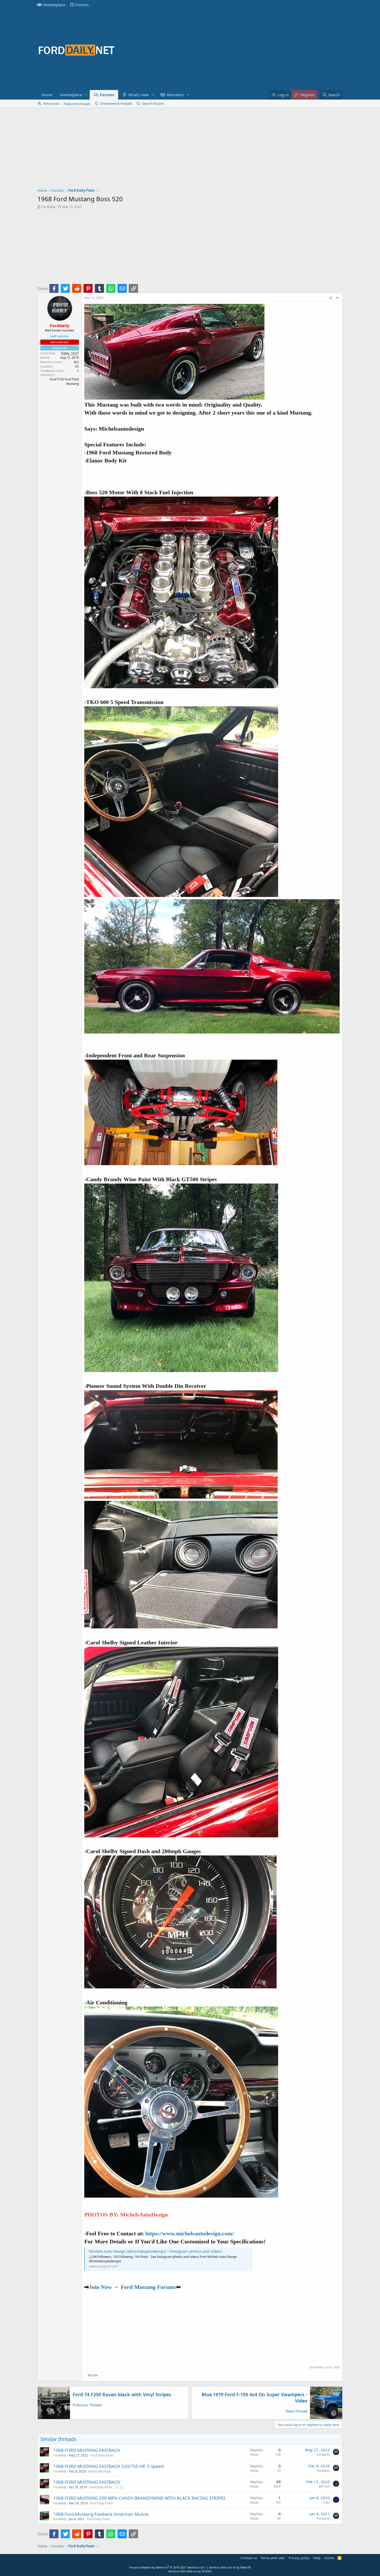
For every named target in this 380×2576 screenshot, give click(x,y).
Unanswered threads (116, 103)
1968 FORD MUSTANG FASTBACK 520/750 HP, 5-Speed (108, 2466)
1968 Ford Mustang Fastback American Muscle (101, 2514)
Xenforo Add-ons (230, 2567)
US (77, 366)
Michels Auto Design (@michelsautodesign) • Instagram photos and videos (155, 2251)
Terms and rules (273, 2558)
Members (175, 95)
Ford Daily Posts (102, 2455)
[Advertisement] (248, 50)
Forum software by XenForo (167, 2567)
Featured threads (77, 104)
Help (317, 2558)
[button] (86, 95)
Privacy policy (299, 2558)
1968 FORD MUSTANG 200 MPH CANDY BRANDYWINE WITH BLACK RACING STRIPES (139, 2498)
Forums (82, 5)
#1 (338, 298)
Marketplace (54, 5)
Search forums (153, 103)
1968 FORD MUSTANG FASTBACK (87, 2450)
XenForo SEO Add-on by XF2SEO (190, 2571)
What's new (138, 95)
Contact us (249, 2558)
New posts (51, 103)
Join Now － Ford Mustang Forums (132, 2287)
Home (47, 95)
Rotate (93, 2375)
